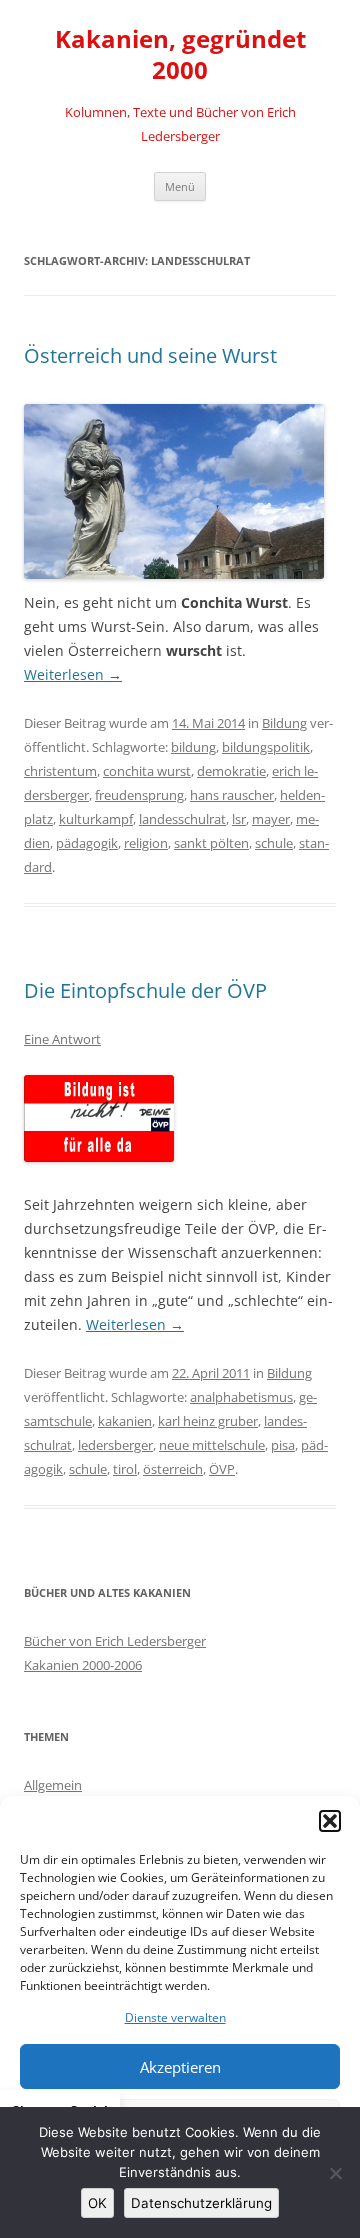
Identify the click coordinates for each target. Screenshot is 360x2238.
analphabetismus (241, 1397)
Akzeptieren (180, 2067)
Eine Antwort (62, 1039)
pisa (283, 1445)
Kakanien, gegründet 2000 (180, 55)
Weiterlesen (73, 674)
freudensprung (139, 795)
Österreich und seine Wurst (150, 355)
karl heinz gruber (208, 1421)
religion (146, 843)
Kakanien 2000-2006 (83, 1665)
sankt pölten (211, 843)
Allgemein (53, 1785)
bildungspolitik (266, 747)
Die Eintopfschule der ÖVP (145, 990)
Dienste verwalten (175, 2017)
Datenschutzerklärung (201, 2203)
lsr (239, 819)
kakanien (125, 1421)
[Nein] (335, 2173)
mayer (271, 819)
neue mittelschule (212, 1445)
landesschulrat (182, 819)
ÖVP (222, 1469)
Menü (180, 186)
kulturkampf (96, 819)
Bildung (284, 723)
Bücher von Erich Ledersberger (115, 1641)
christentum (60, 771)
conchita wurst (147, 771)
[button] (330, 1821)
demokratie (231, 771)
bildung (193, 747)
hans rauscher (232, 795)
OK (97, 2203)
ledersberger (115, 1445)
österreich (173, 1469)
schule (274, 843)
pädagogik (87, 843)
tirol (125, 1469)
